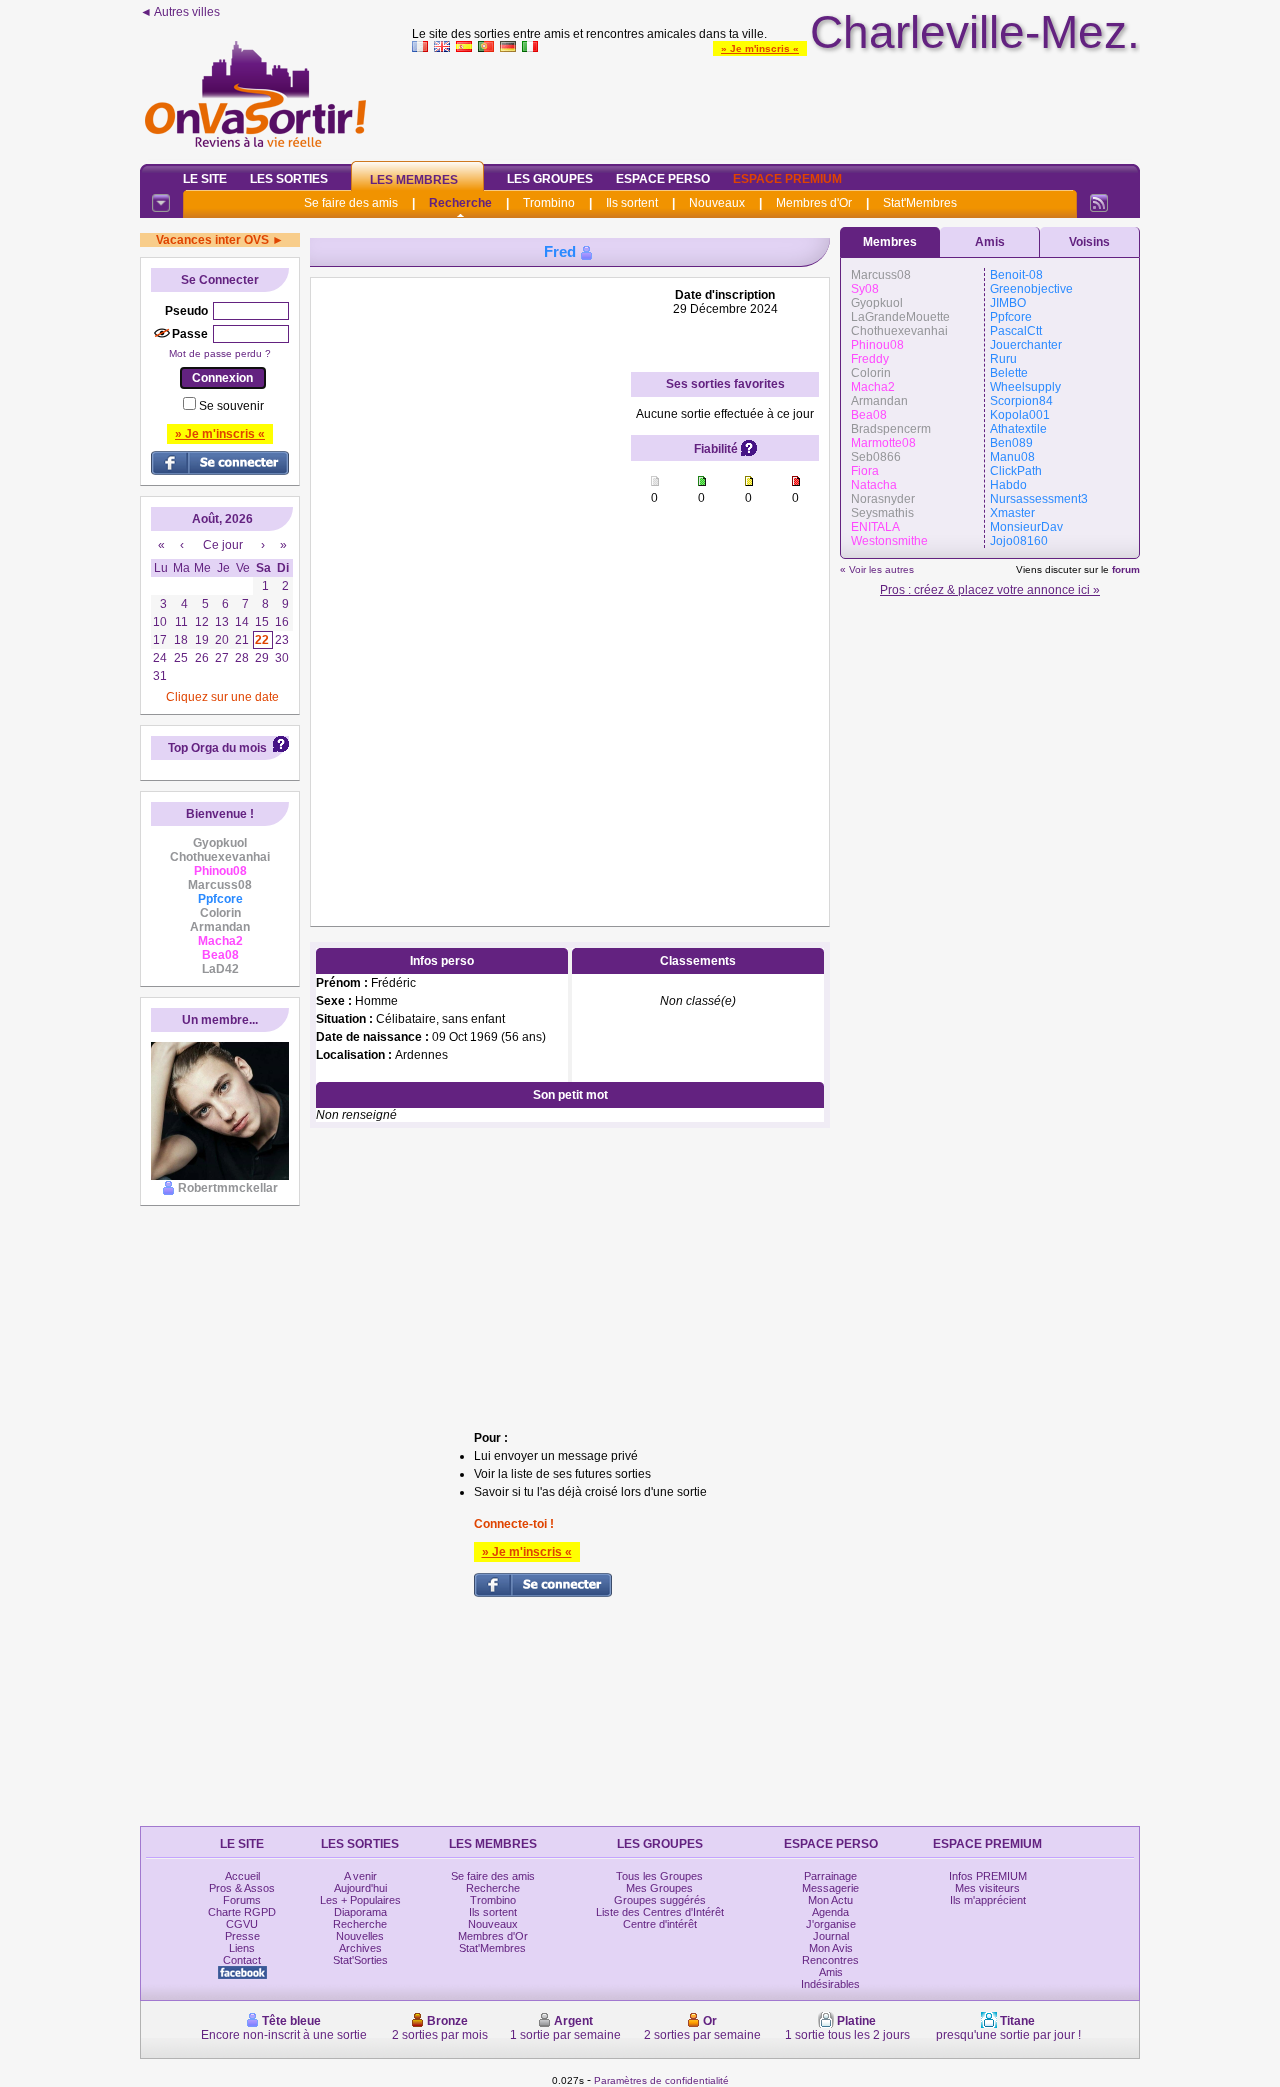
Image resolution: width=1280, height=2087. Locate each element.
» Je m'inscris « (760, 48)
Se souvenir (231, 406)
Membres (890, 242)
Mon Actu (830, 1900)
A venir (360, 1876)
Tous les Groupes (659, 1876)
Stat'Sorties (360, 1960)
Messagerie (830, 1888)
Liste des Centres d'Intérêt (660, 1912)
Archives (360, 1948)
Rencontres (830, 1960)
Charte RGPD (242, 1912)
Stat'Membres (920, 203)
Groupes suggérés (660, 1900)
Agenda (830, 1912)
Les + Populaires (360, 1900)
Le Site (205, 179)
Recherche (460, 203)
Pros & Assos (242, 1888)
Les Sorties (289, 179)
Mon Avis (831, 1948)
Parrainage (830, 1876)
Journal (831, 1936)
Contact (242, 1960)
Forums (242, 1900)
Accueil (242, 1876)
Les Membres (414, 180)
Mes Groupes (659, 1888)
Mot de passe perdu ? (220, 353)
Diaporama (360, 1912)
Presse (242, 1936)
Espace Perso (663, 179)
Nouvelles (360, 1936)
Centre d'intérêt (660, 1924)
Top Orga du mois (217, 748)
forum (1126, 569)
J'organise (831, 1924)
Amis (990, 242)
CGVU (242, 1924)
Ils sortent (632, 203)
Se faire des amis (351, 203)
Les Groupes (550, 179)
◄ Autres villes (180, 12)
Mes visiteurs (987, 1888)
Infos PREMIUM (988, 1876)
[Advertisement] (776, 104)
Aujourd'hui (360, 1888)
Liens (242, 1948)
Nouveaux (717, 203)
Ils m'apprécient (988, 1900)
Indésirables (830, 1984)
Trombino (549, 203)
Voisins (1089, 242)
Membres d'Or (814, 203)
